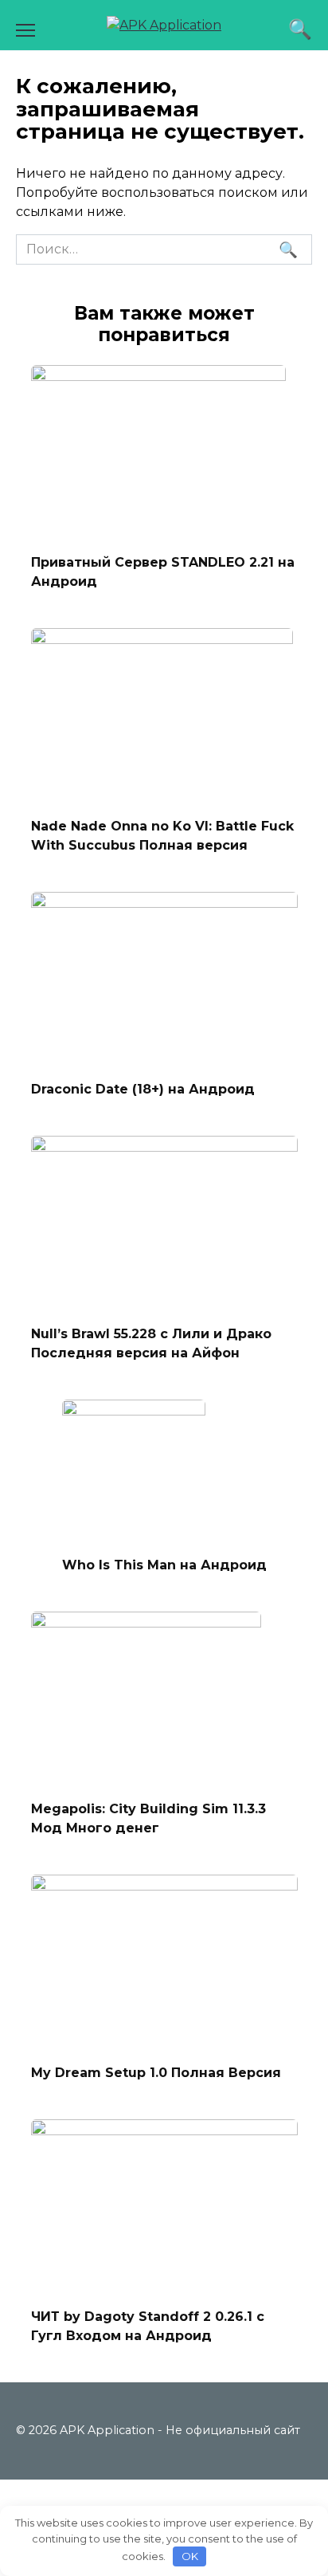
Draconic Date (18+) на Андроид (143, 1089)
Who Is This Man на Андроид (164, 1565)
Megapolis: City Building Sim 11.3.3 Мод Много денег (148, 1818)
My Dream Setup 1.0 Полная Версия (156, 2072)
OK (190, 2556)
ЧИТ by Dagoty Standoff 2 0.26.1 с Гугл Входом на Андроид (148, 2326)
